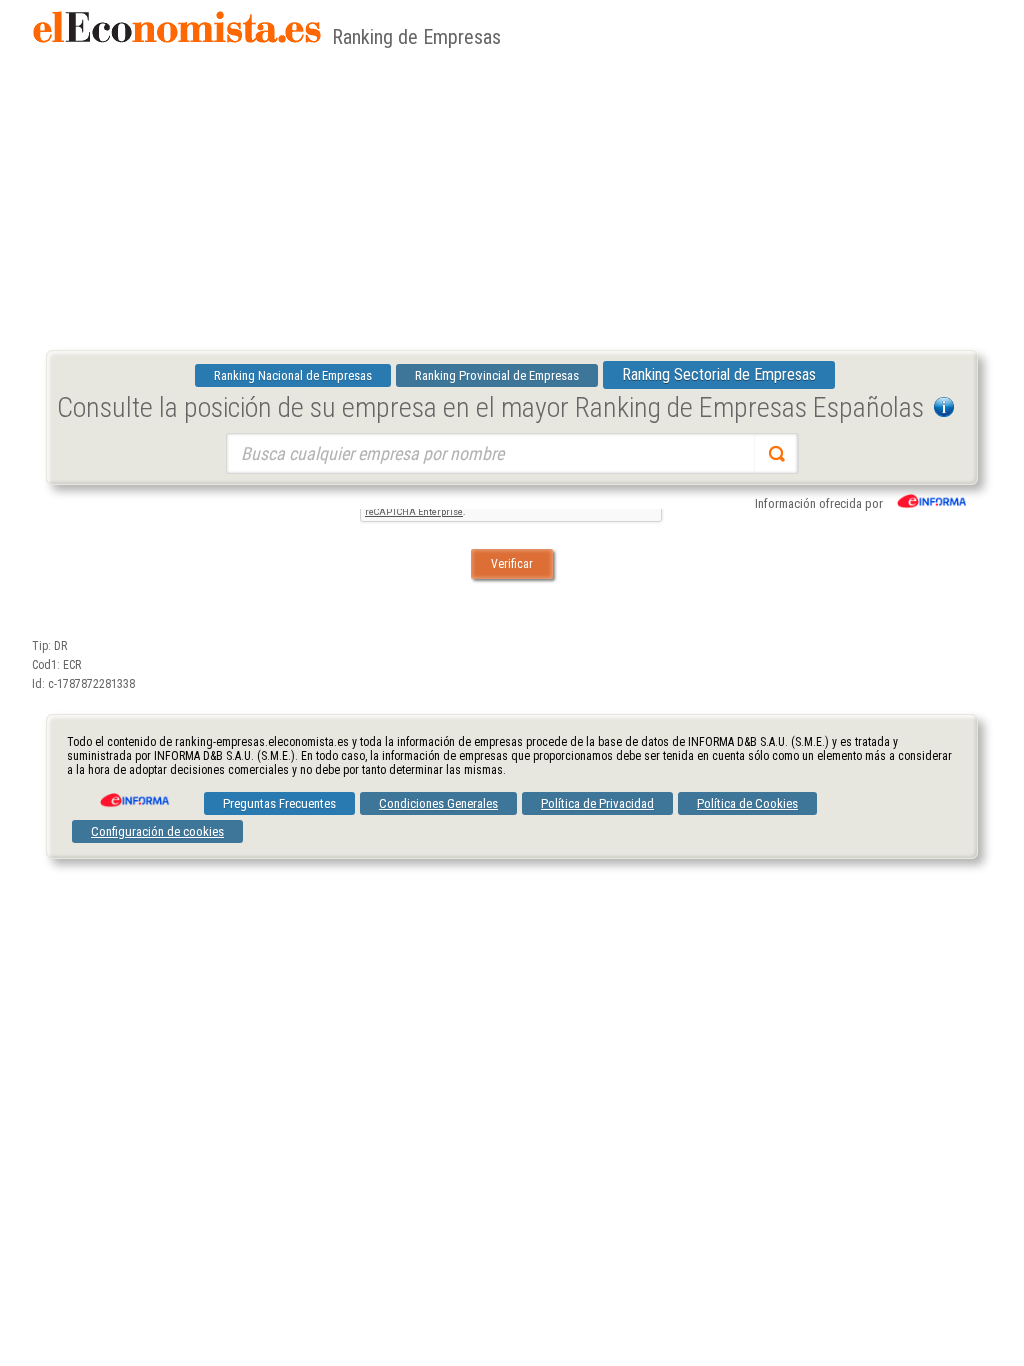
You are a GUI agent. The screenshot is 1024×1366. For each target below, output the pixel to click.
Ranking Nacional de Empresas (293, 375)
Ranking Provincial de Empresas (497, 375)
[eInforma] (133, 793)
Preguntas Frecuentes (279, 803)
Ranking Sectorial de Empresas (719, 374)
